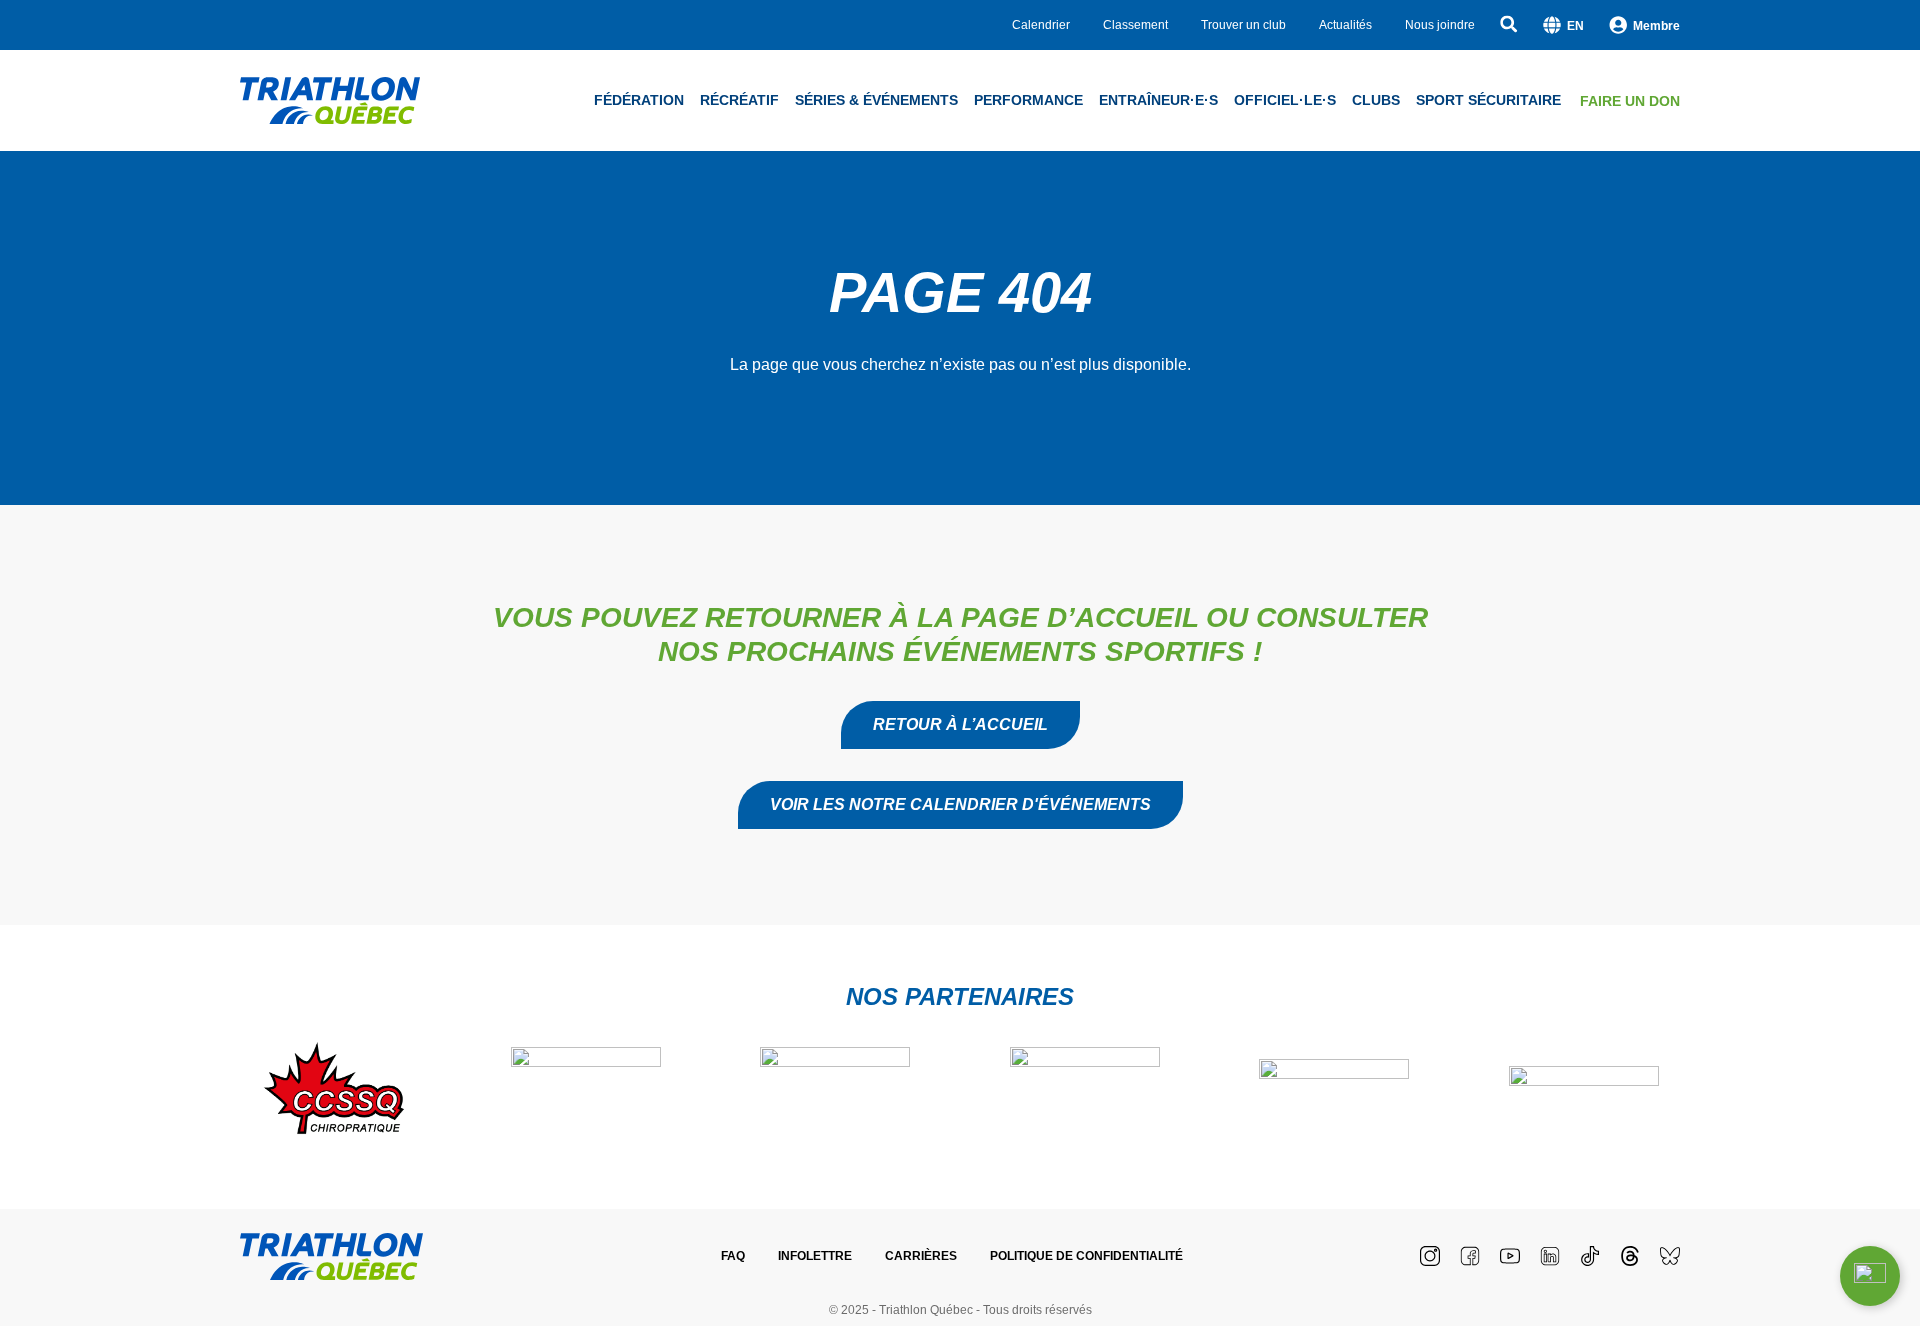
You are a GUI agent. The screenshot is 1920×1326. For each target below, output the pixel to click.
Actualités (1345, 25)
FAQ (733, 1256)
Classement (1135, 25)
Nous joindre (1440, 25)
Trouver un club (1243, 25)
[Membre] (1618, 25)
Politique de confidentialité (1086, 1256)
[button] (960, 805)
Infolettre (815, 1256)
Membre (1656, 26)
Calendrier (1041, 25)
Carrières (921, 1256)
